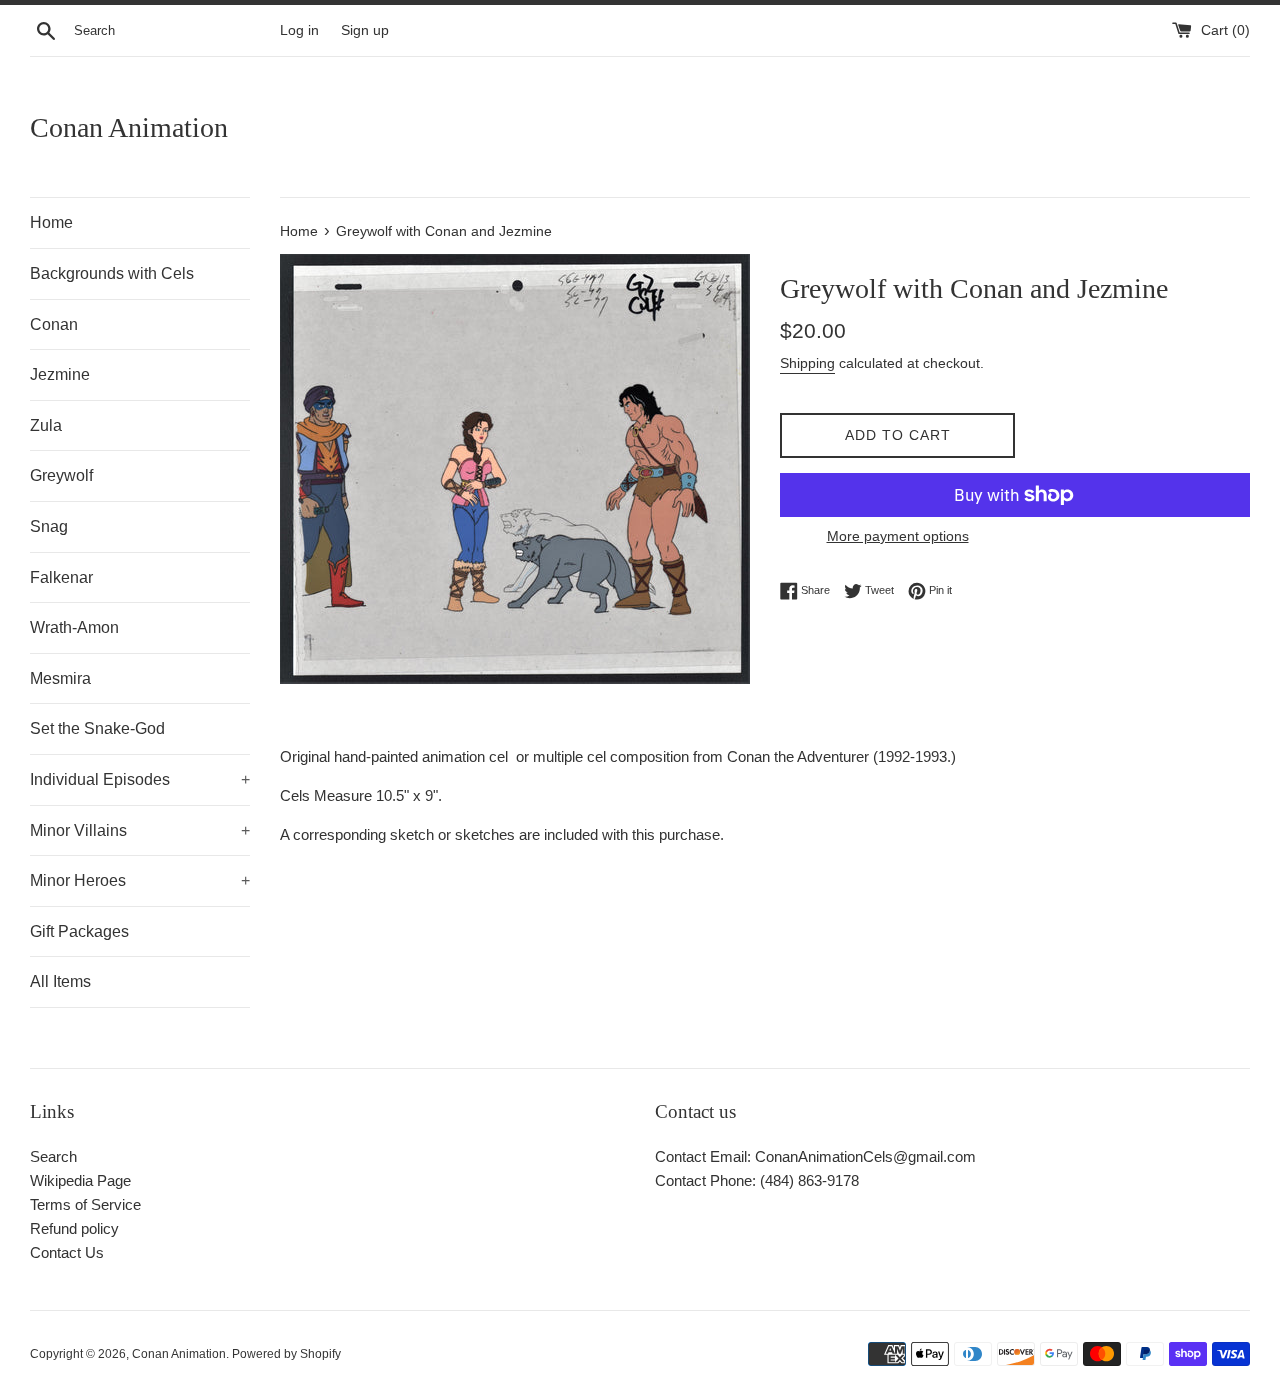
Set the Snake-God (97, 728)
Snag (49, 526)
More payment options (898, 536)
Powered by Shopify (286, 1354)
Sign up (365, 30)
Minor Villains (140, 830)
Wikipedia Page (80, 1180)
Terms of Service (85, 1204)
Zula (46, 425)
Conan (54, 324)
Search (53, 1156)
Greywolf (61, 475)
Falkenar (61, 577)
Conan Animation (129, 127)
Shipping (807, 363)
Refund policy (74, 1228)
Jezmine (60, 374)
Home (51, 222)
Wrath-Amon (74, 627)
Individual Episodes (140, 779)
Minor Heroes (140, 880)
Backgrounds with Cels (112, 273)
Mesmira (60, 678)
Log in (299, 30)
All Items (60, 981)
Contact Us (67, 1252)
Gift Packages (79, 931)
